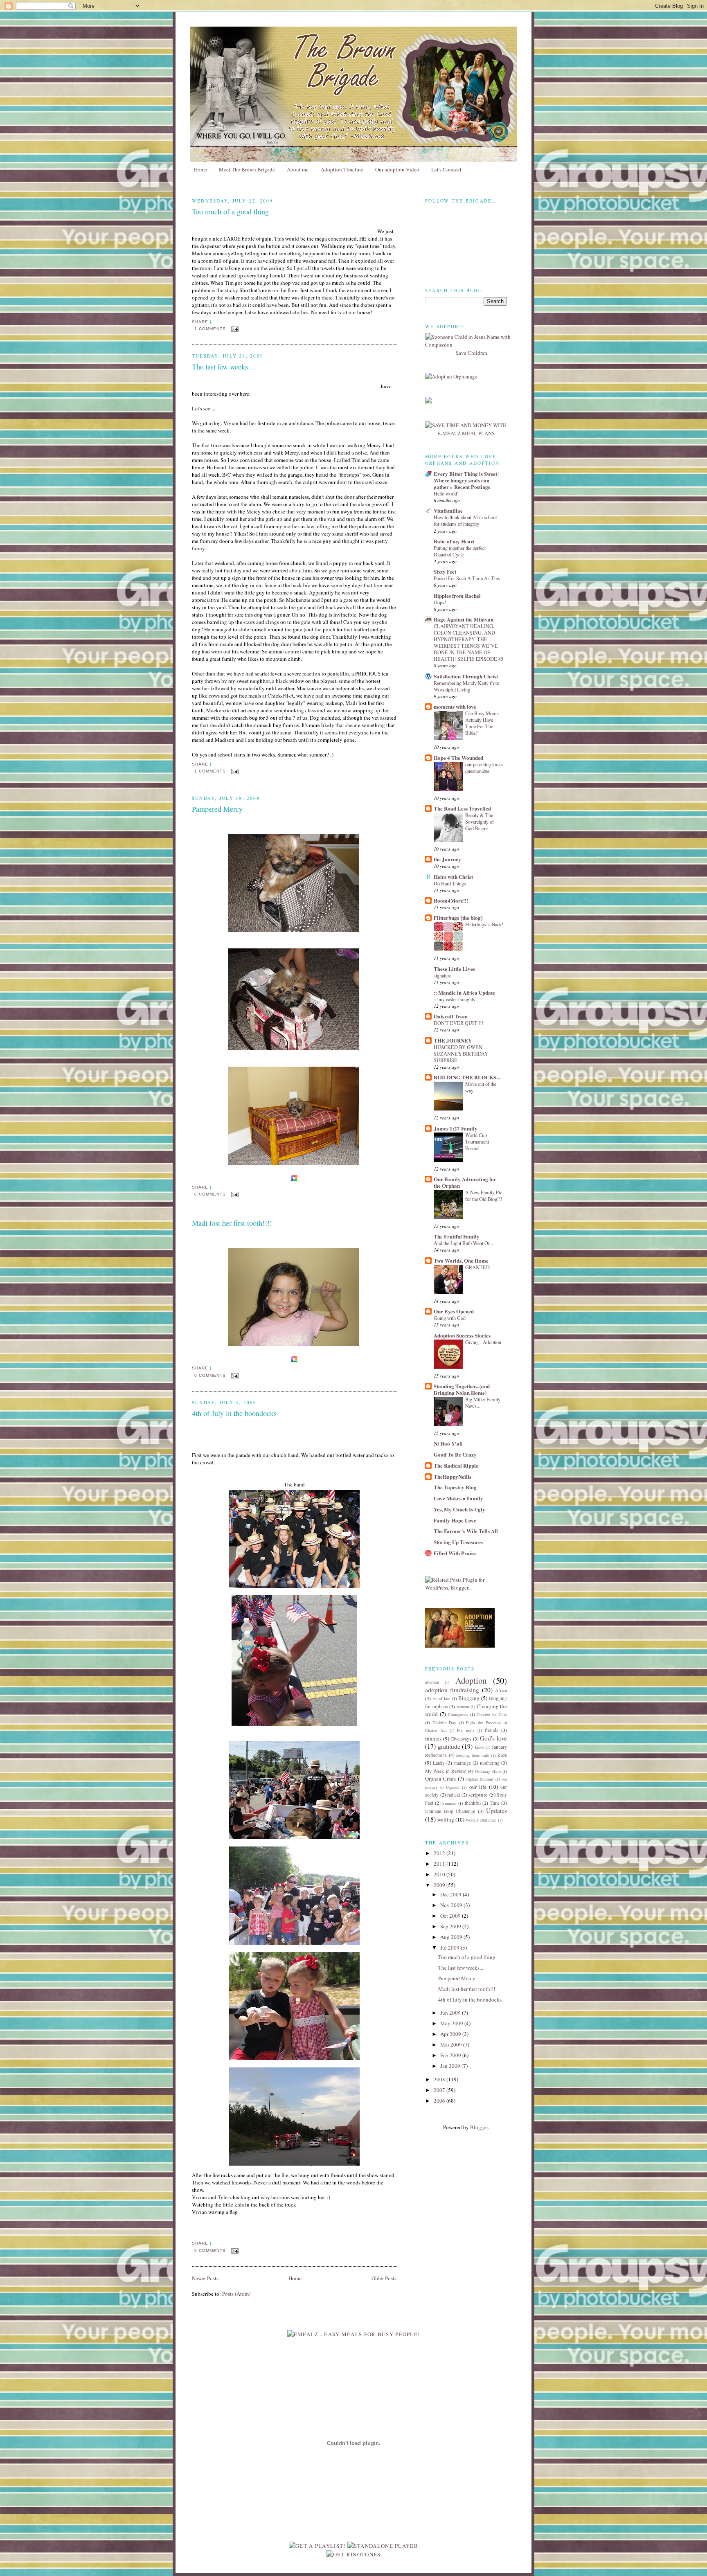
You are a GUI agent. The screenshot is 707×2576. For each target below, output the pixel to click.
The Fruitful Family (457, 1236)
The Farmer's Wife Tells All (466, 1531)
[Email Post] (235, 329)
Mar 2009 (452, 2045)
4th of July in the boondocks (234, 1413)
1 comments (210, 329)
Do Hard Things (450, 883)
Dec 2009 (451, 1894)
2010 (440, 1874)
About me (298, 169)
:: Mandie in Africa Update (464, 992)
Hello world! (446, 493)
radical (454, 1795)
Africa (501, 1690)
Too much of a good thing (230, 212)
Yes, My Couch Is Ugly (459, 1509)
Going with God (450, 1318)
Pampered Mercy (217, 809)
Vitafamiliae (448, 510)
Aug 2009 (452, 1937)
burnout (463, 1707)
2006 (440, 2101)
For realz (466, 1730)
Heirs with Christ (453, 877)
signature (442, 975)
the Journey (447, 859)
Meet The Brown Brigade (247, 169)
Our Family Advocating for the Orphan (465, 1182)
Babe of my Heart (454, 541)
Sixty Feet (445, 571)
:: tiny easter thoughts (454, 999)
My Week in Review (445, 1771)
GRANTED (477, 1267)
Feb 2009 (451, 2055)
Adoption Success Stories (462, 1335)
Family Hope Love (455, 1520)
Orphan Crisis (440, 1779)
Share (200, 322)
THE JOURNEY (453, 1040)
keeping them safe (473, 1755)
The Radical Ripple (456, 1465)
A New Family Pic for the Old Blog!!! (484, 1196)
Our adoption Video (397, 169)
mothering (490, 1763)
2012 (440, 1853)
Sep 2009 (451, 1926)
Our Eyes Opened (454, 1311)
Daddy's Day (445, 1723)
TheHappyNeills (453, 1476)
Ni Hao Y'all (448, 1443)
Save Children (472, 353)
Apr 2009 (451, 2034)
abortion (432, 1682)
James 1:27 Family (456, 1128)
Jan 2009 (451, 2066)
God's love (493, 1738)
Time (495, 1803)
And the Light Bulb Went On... (464, 1243)
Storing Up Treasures (458, 1542)
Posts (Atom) (236, 2294)
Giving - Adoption (483, 1342)
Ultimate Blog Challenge (450, 1811)
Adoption (471, 1680)
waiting (446, 1819)
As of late (441, 1698)
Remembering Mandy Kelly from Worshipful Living (467, 686)
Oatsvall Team (451, 1016)
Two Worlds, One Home (461, 1260)
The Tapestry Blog (455, 1487)
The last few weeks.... (224, 367)
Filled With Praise (455, 1553)
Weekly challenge (481, 1820)
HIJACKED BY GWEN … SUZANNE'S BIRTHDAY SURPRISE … (461, 1054)
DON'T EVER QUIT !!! (458, 1023)
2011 (440, 1864)
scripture (478, 1795)
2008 (440, 2079)
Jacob (480, 1747)
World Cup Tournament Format (477, 1142)
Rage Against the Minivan (464, 619)
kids (502, 1755)
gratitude (449, 1746)
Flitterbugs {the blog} (458, 918)
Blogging (469, 1698)
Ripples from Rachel (457, 596)
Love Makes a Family (458, 1498)
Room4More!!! (451, 900)
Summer (449, 1803)
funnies (433, 1738)
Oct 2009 (451, 1916)
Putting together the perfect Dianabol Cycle (460, 551)
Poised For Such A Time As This (467, 578)
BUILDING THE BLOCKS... (467, 1077)
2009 (440, 1885)
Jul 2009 (450, 1948)
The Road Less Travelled (462, 808)
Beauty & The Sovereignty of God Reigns (480, 822)
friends (492, 1730)
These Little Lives (454, 969)
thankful (473, 1803)
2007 (440, 2090)
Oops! (440, 602)
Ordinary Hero (488, 1771)
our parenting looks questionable (484, 768)
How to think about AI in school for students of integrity (465, 520)
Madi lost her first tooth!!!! (232, 1223)
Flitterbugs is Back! (484, 924)
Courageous (458, 1714)
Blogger (479, 2127)
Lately (439, 1763)
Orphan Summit (480, 1779)
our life (478, 1787)
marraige (463, 1763)
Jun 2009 (451, 2013)
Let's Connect (446, 169)
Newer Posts (205, 2278)
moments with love (455, 706)
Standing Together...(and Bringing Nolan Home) (462, 1389)
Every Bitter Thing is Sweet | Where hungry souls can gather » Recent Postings (467, 480)
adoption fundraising (452, 1690)
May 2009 (452, 2023)
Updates (496, 1810)
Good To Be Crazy (455, 1454)
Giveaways (461, 1739)
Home (200, 169)
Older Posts (384, 2278)
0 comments (210, 1194)
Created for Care (492, 1714)
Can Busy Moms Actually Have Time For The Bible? (482, 723)
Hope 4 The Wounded (458, 758)
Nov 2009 (452, 1905)
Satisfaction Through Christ (466, 676)
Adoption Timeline (342, 169)
